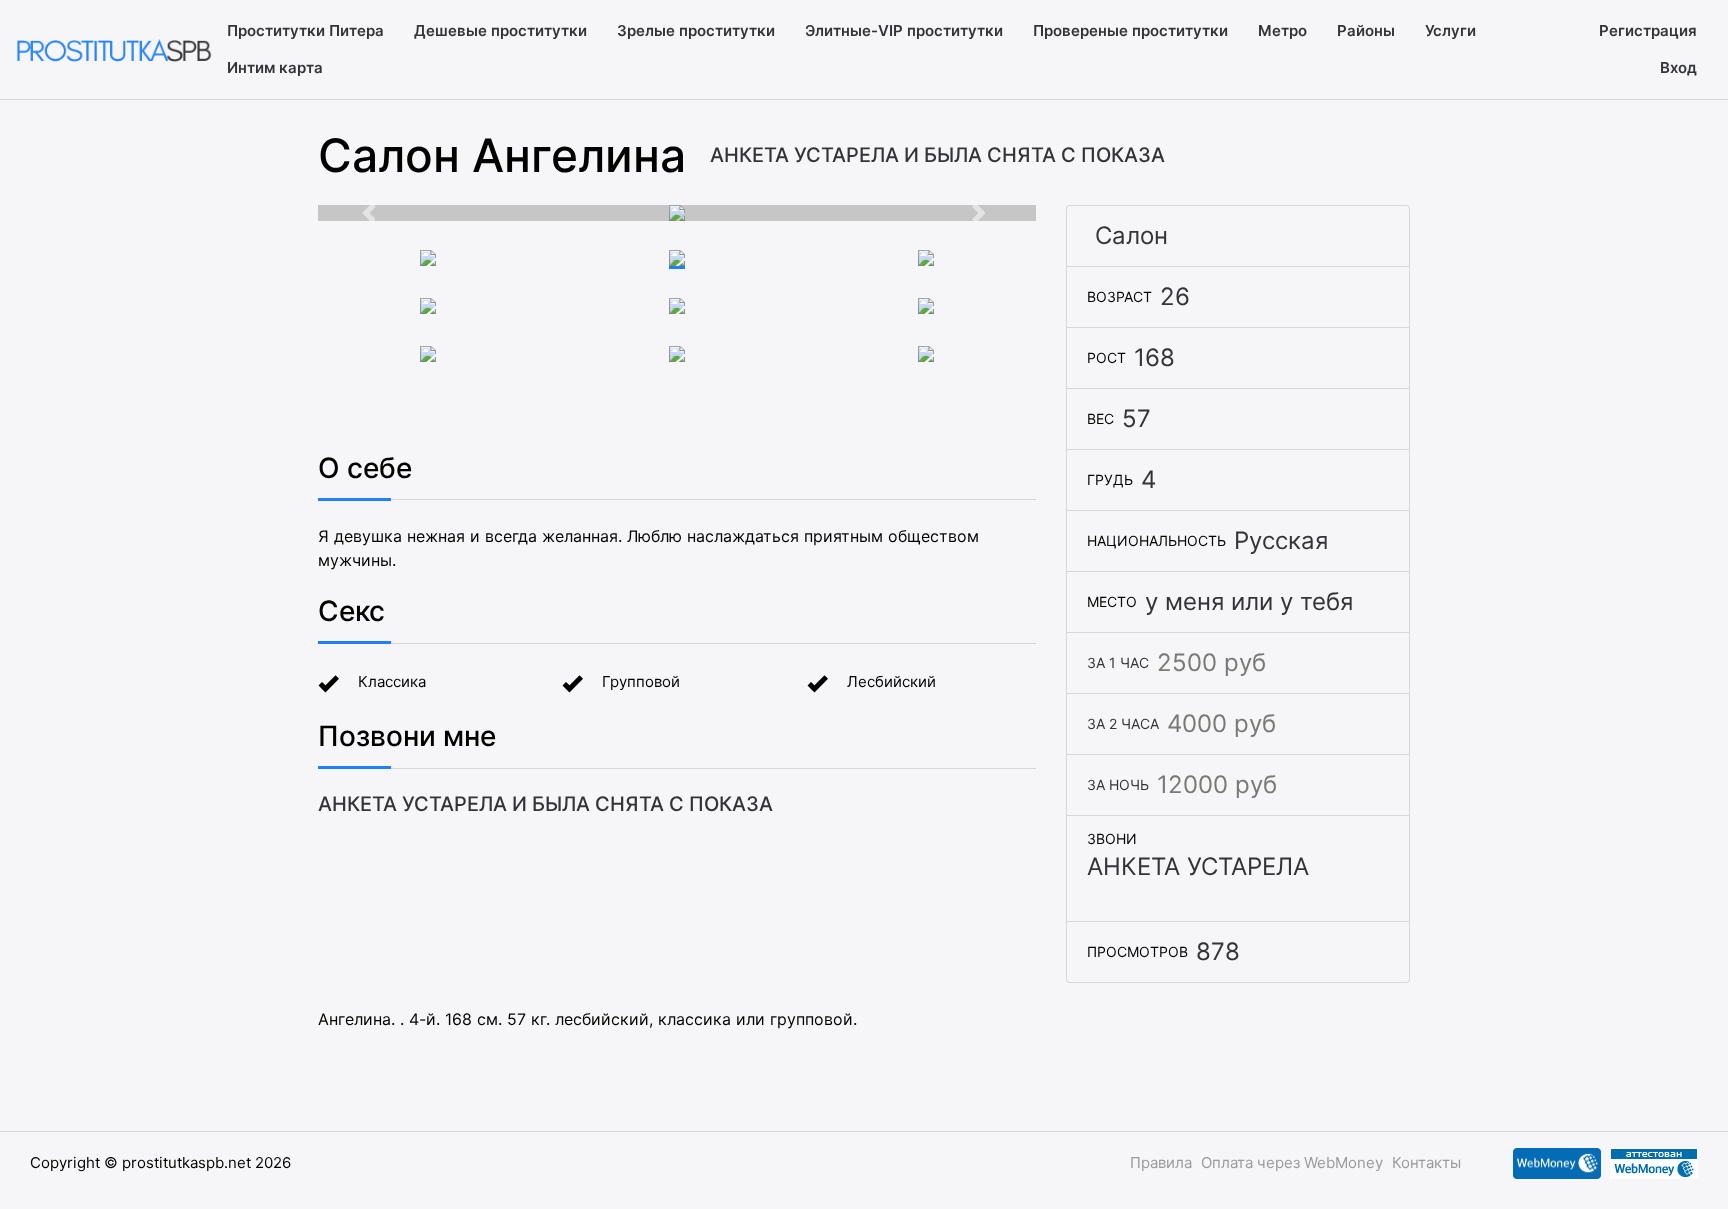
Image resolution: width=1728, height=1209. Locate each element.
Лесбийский (891, 681)
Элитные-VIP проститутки (904, 30)
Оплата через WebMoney (1292, 1162)
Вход (1678, 67)
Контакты (1426, 1162)
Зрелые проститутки (696, 30)
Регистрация (1648, 30)
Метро (1282, 30)
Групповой (641, 681)
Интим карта (275, 67)
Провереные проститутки (1130, 30)
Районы (1366, 30)
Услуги (1450, 30)
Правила (1161, 1162)
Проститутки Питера (305, 30)
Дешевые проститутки (500, 30)
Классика (392, 681)
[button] (372, 213)
